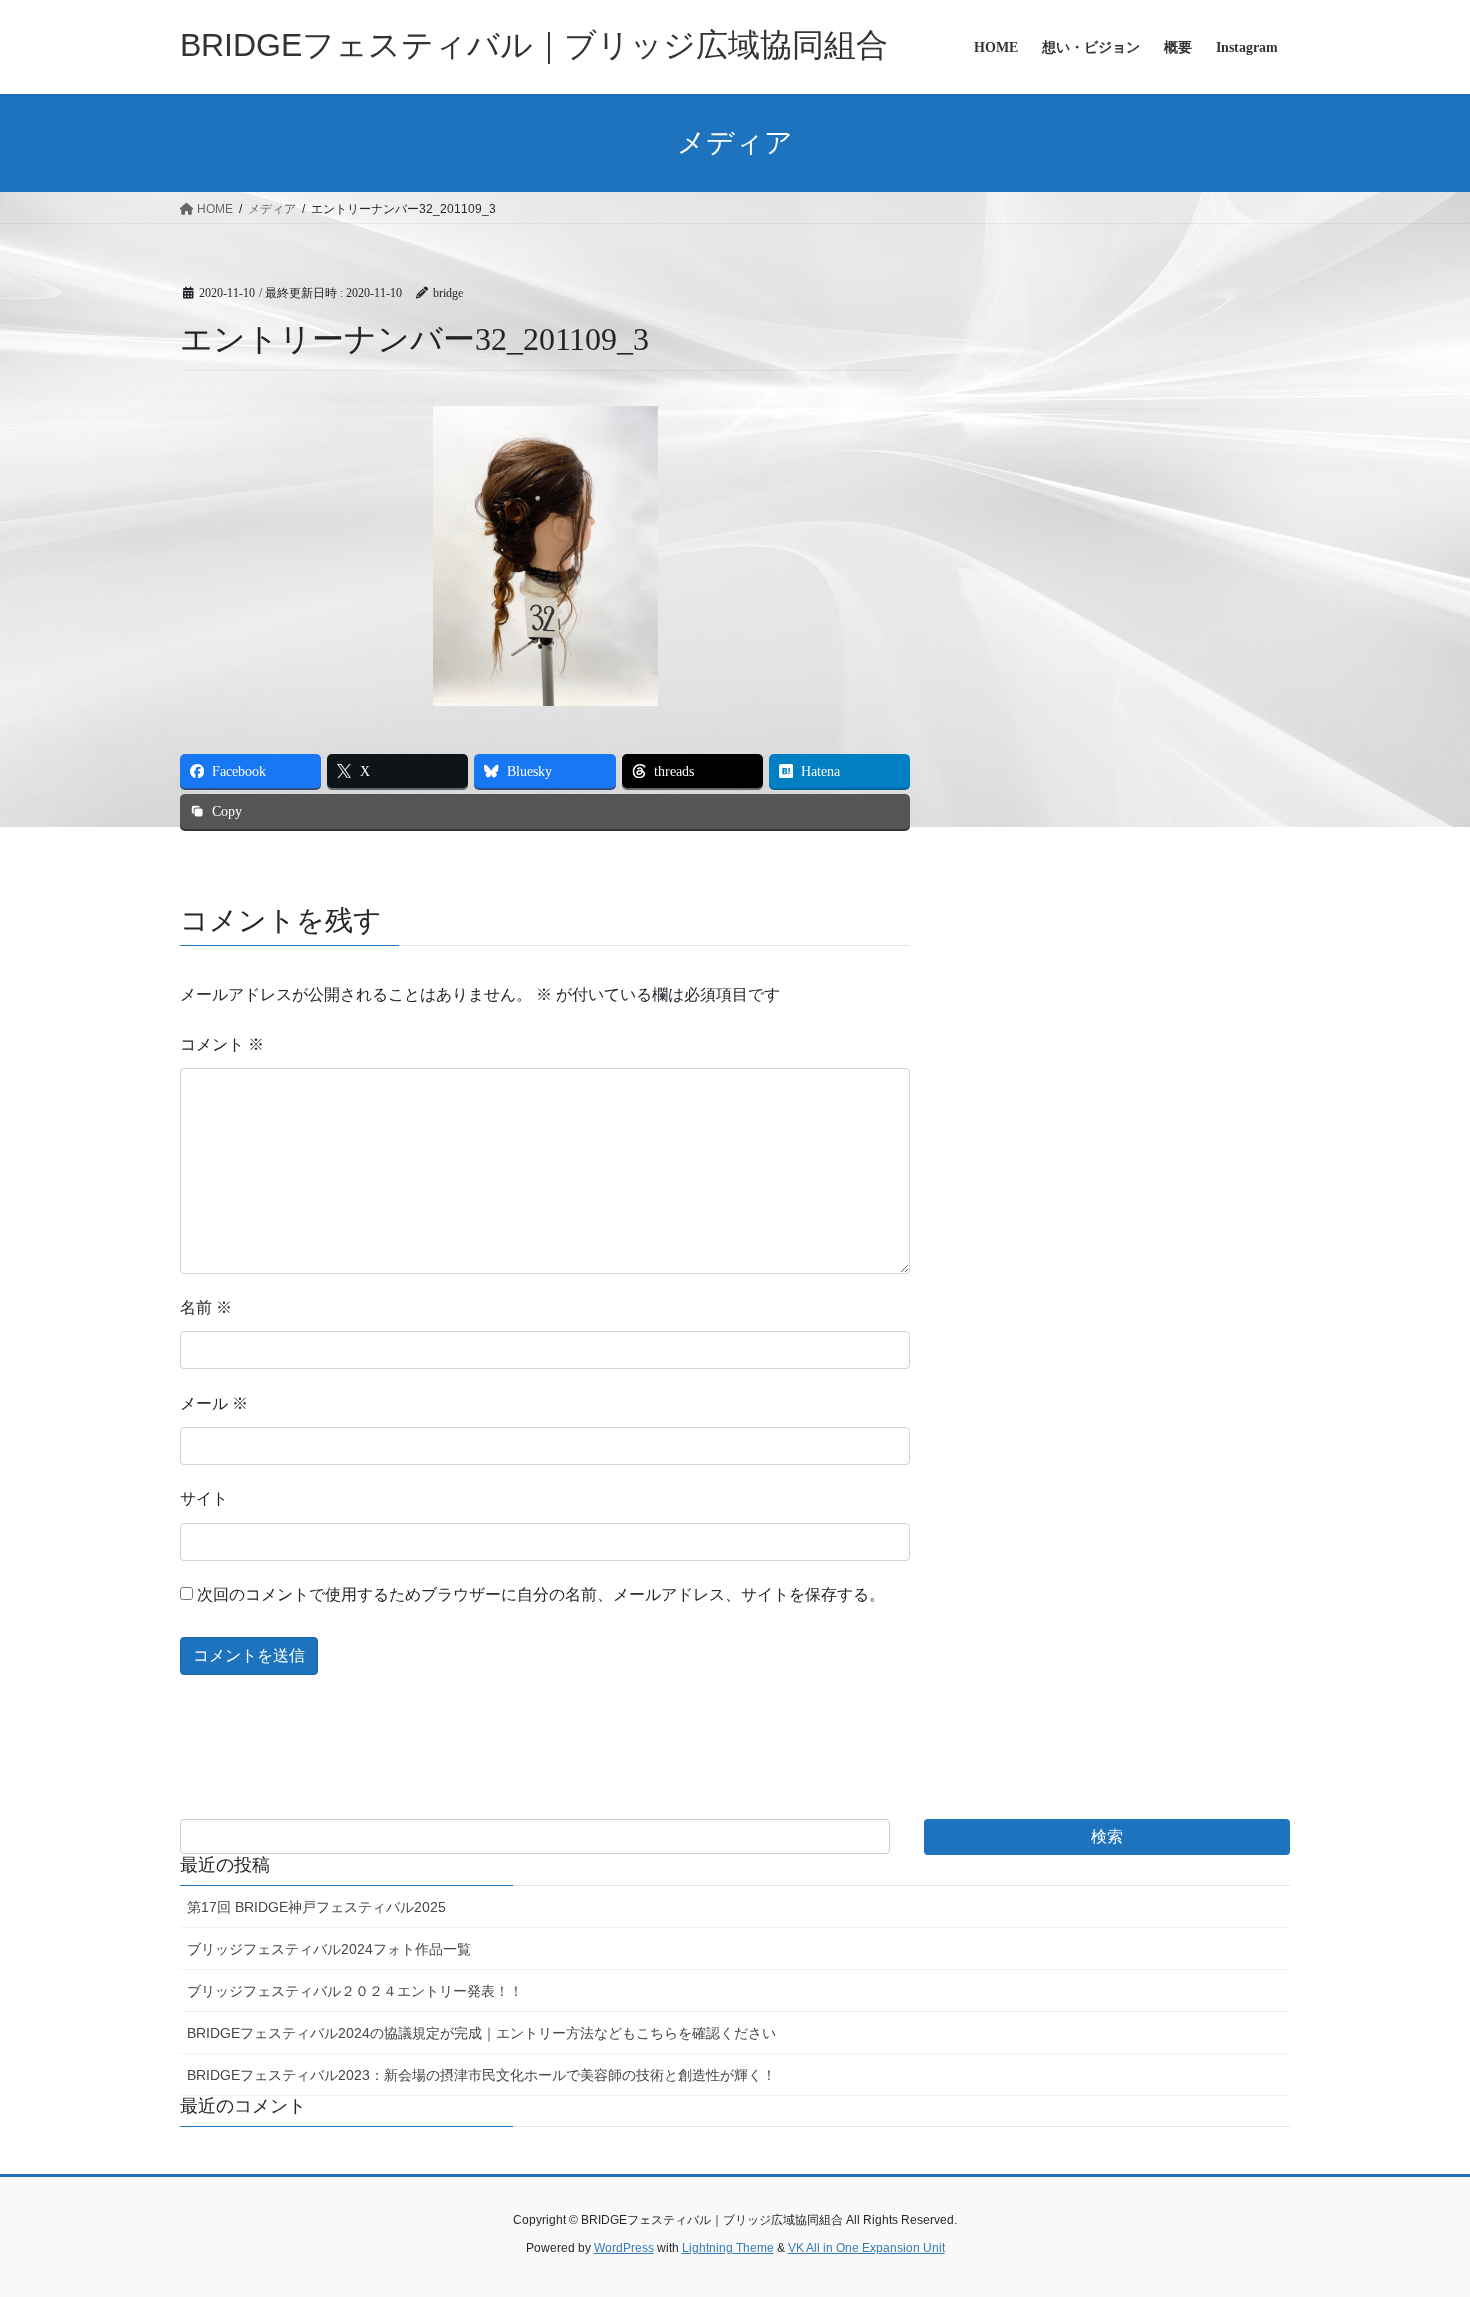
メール (214, 1403)
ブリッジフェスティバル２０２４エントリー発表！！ (355, 1991)
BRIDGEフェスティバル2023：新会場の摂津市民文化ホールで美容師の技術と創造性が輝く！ (481, 2075)
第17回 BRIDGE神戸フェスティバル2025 (316, 1907)
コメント (222, 1044)
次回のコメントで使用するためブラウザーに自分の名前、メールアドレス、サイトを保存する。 (541, 1594)
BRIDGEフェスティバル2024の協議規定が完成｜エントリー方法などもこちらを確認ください (481, 2033)
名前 (206, 1307)
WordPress (624, 2248)
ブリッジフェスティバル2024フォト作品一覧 (329, 1949)
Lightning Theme (728, 2248)
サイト (204, 1498)
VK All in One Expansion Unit (866, 2248)
